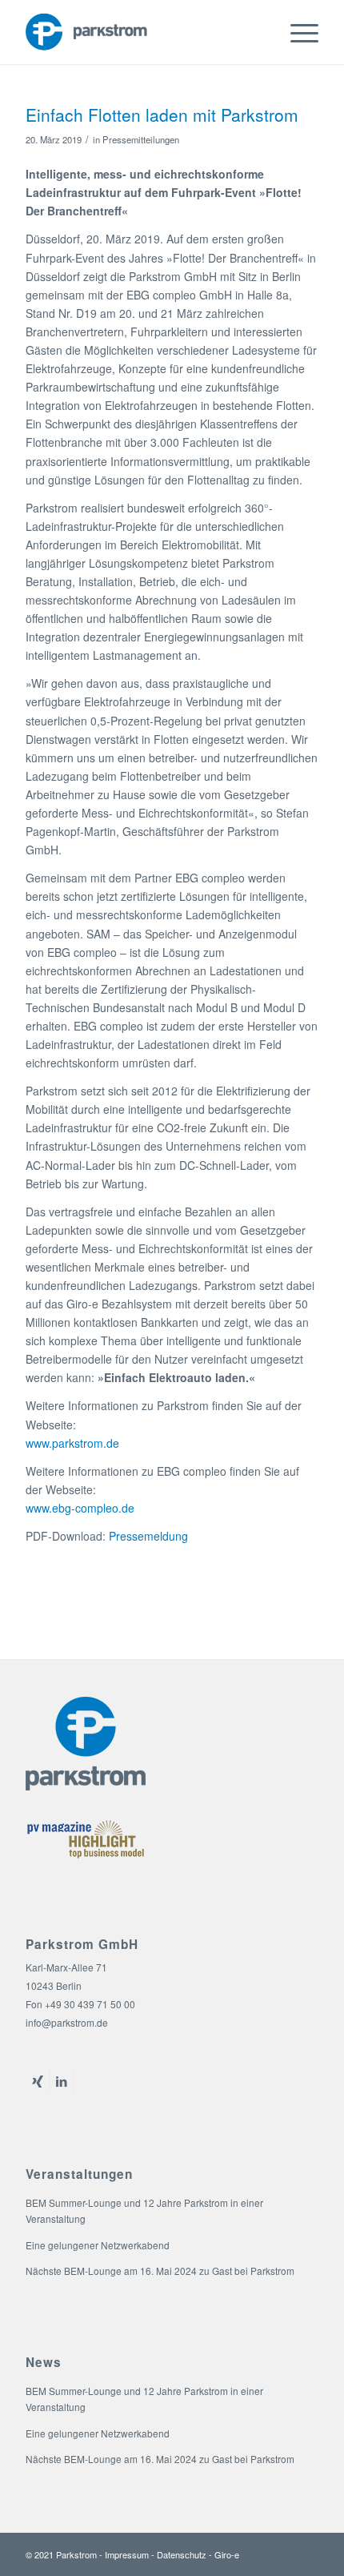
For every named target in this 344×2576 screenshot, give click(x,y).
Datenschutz (182, 2554)
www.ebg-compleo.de (80, 1508)
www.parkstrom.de (72, 1443)
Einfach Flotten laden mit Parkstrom (162, 115)
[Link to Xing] (37, 2081)
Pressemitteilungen (141, 139)
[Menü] (296, 32)
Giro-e (227, 2554)
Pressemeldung (148, 1536)
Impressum (127, 2554)
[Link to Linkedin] (61, 2081)
